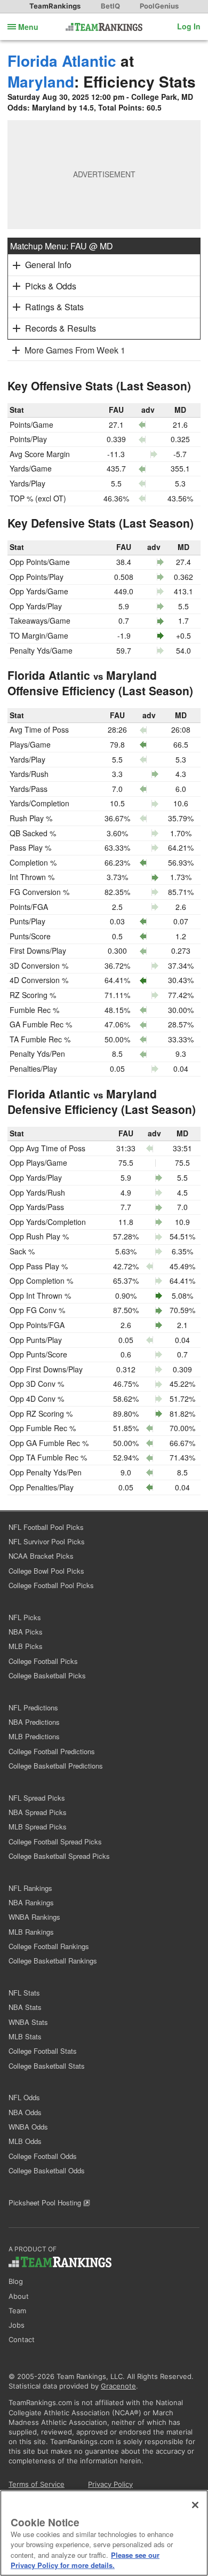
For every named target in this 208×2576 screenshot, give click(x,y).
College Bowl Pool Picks (46, 1571)
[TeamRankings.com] (104, 27)
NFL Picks (25, 1617)
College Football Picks (43, 1661)
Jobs (17, 2325)
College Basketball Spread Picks (59, 1856)
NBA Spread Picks (38, 1812)
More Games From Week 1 (75, 350)
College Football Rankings (49, 1946)
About (19, 2296)
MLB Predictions (34, 1736)
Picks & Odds (51, 286)
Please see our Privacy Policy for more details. (85, 2560)
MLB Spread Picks (38, 1827)
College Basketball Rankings (53, 1961)
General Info (48, 265)
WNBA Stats (28, 2022)
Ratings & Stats (54, 307)
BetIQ (110, 6)
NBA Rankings (31, 1902)
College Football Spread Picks (55, 1841)
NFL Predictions (33, 1707)
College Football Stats (43, 2051)
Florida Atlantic (62, 61)
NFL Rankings (30, 1888)
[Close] (195, 2505)
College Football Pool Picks (51, 1585)
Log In (189, 26)
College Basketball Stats (47, 2066)
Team (17, 2311)
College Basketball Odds (47, 2170)
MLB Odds (25, 2141)
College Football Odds (43, 2156)
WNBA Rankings (34, 1917)
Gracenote (118, 2386)
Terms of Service (37, 2484)
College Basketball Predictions (56, 1766)
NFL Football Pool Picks (46, 1527)
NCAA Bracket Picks (41, 1556)
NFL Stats (24, 1993)
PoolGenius (159, 6)
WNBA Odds (28, 2127)
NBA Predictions (34, 1722)
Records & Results (61, 328)
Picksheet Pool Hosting (46, 2202)
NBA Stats (25, 2007)
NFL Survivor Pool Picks (47, 1541)
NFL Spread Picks (37, 1798)
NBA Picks (26, 1632)
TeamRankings (55, 6)
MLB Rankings (31, 1932)
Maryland (41, 81)
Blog (16, 2281)
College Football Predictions (52, 1751)
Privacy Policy (110, 2484)
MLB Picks (26, 1646)
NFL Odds (24, 2097)
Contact (22, 2339)
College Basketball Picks (47, 1675)
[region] (104, 2533)
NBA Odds (25, 2112)
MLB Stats (25, 2036)
